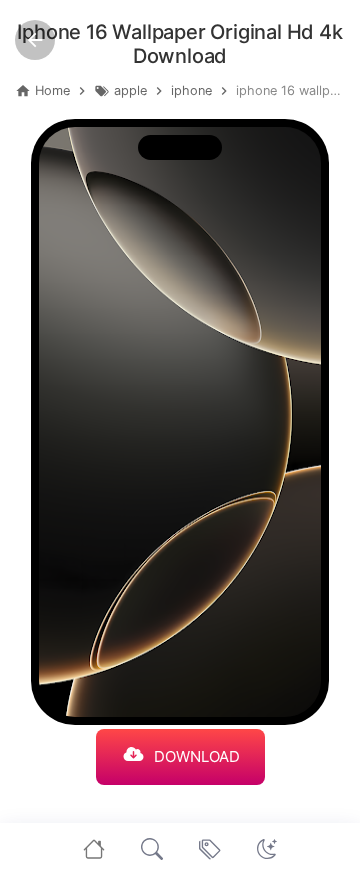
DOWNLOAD (197, 756)
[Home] (94, 849)
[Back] (35, 40)
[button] (267, 849)
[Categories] (210, 849)
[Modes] (267, 849)
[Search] (152, 849)
